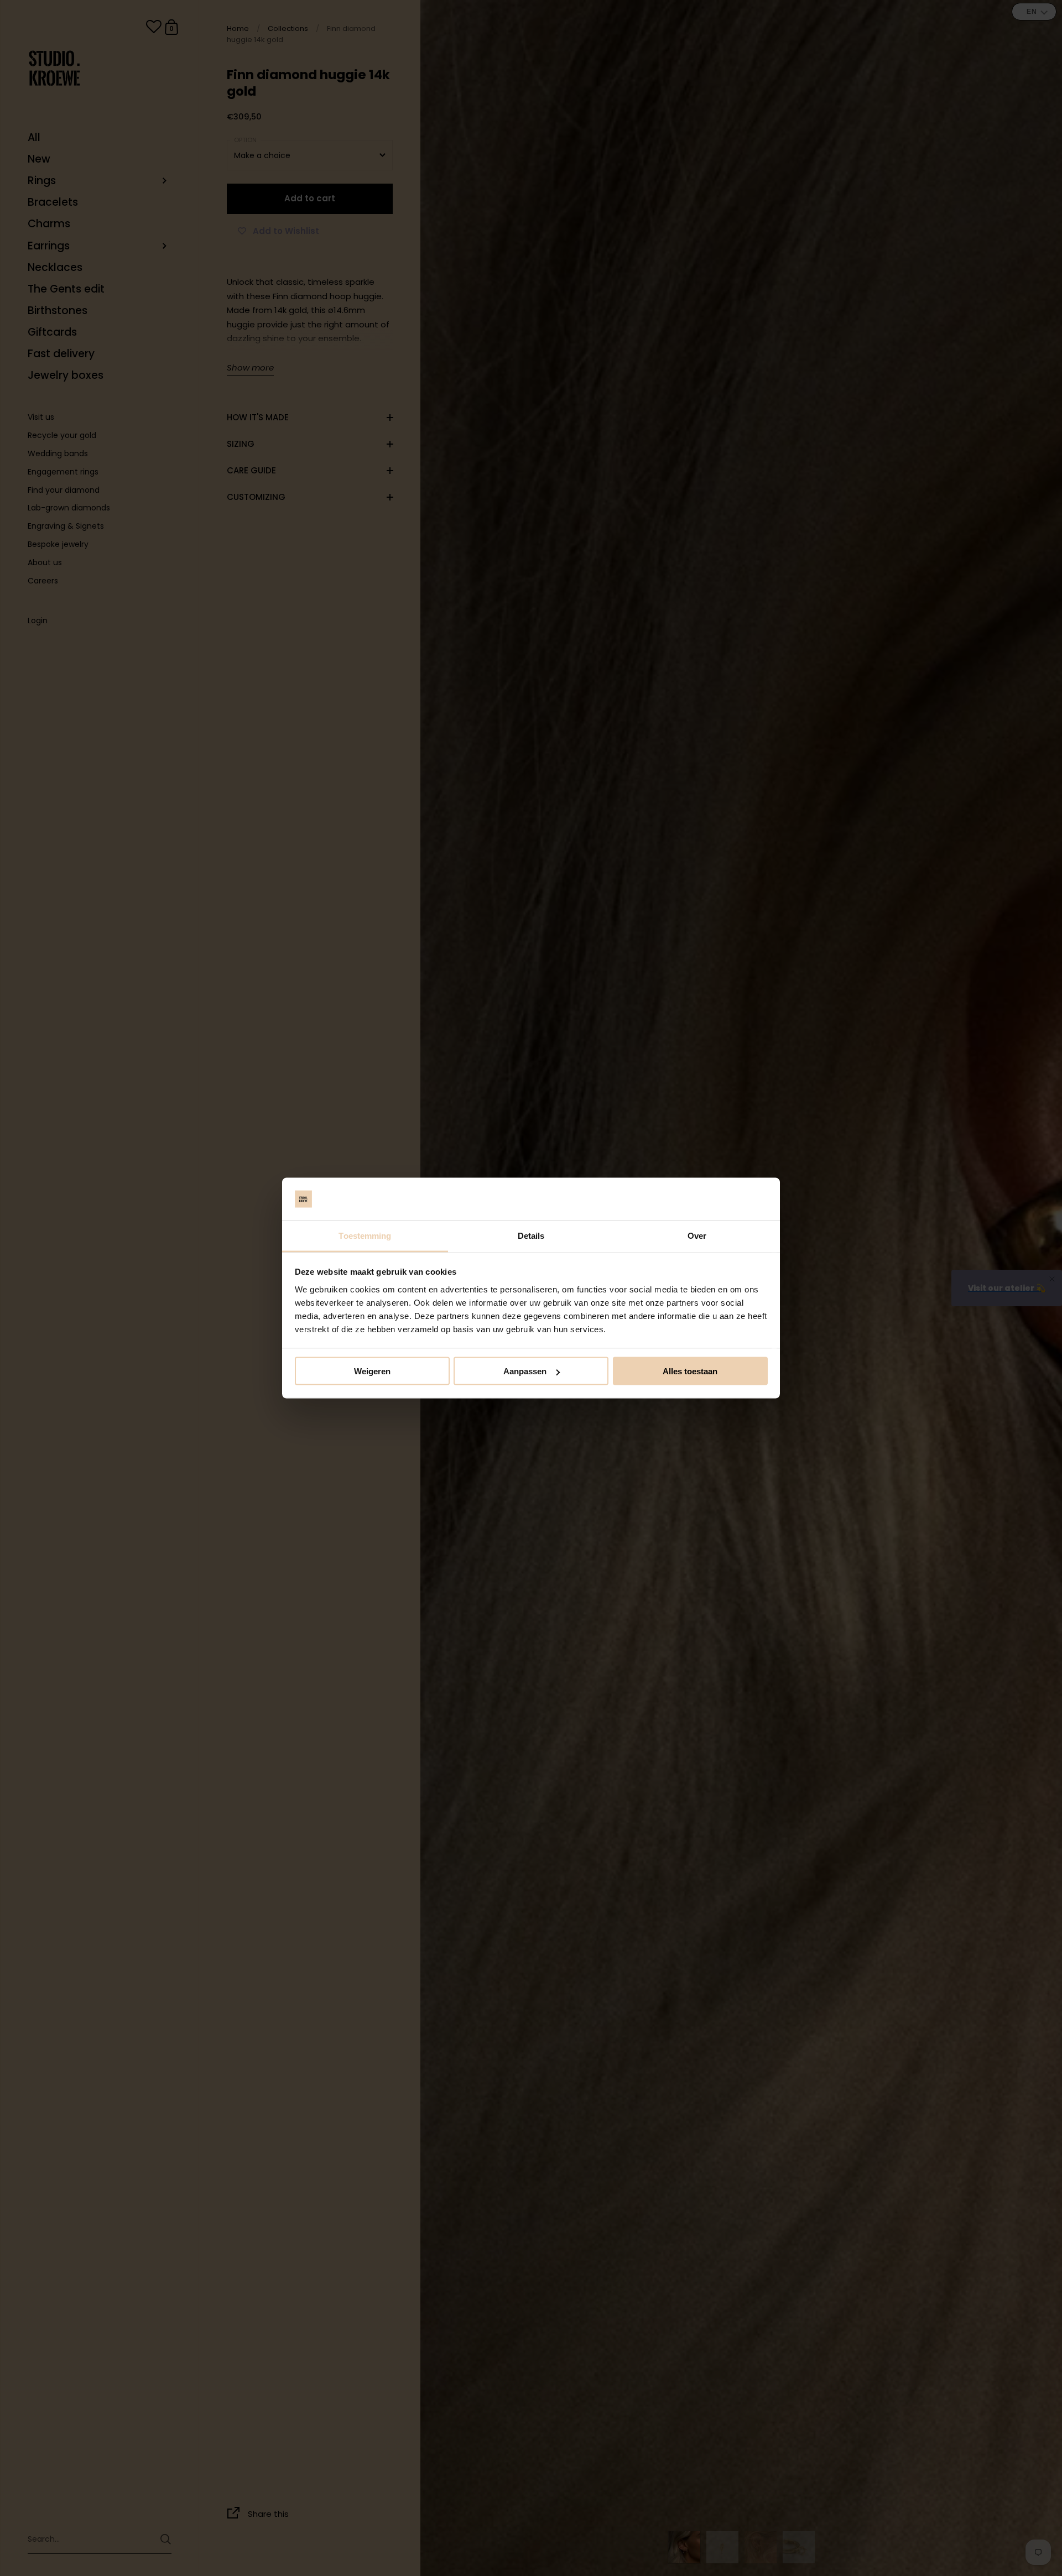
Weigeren (372, 1371)
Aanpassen (525, 1371)
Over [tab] (697, 1235)
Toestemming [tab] (365, 1235)
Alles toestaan (690, 1371)
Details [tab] (531, 1235)
